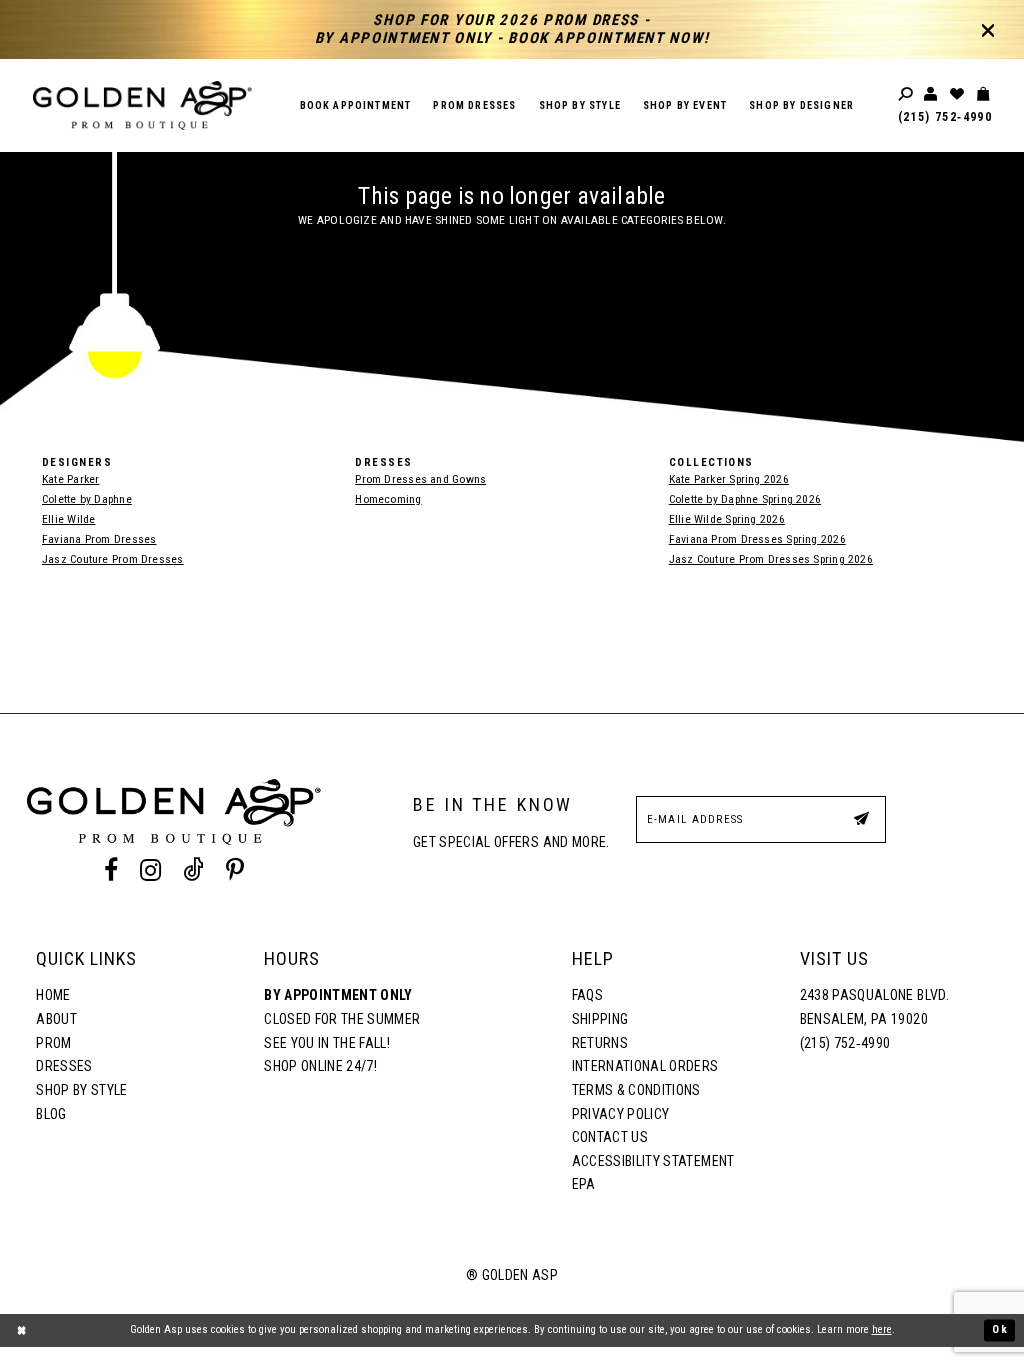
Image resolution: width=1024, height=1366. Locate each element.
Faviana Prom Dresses (99, 539)
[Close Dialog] (22, 1331)
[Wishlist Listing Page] (958, 94)
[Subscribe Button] (861, 818)
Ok (1000, 1329)
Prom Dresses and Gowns (420, 479)
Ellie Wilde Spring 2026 (727, 519)
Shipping (600, 1019)
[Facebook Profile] (110, 870)
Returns (600, 1043)
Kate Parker (70, 479)
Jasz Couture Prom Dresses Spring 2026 (771, 559)
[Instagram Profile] (150, 870)
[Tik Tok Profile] (194, 870)
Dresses (64, 1066)
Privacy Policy (621, 1114)
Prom (53, 1043)
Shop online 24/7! (320, 1066)
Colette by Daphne (87, 499)
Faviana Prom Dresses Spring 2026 (757, 539)
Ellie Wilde (68, 519)
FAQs (587, 995)
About (56, 1019)
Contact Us (610, 1137)
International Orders (645, 1066)
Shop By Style (81, 1090)
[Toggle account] (932, 94)
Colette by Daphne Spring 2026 (745, 499)
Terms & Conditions (636, 1090)
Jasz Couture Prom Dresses (113, 559)
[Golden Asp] (142, 105)
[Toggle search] (907, 94)
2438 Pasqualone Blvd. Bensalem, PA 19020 (874, 1007)
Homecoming (388, 499)
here (882, 1329)
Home (53, 995)
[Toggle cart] (984, 94)
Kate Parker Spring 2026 (729, 479)
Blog (51, 1114)
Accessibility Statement (653, 1161)
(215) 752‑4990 (945, 117)
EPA (584, 1184)
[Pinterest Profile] (235, 870)
